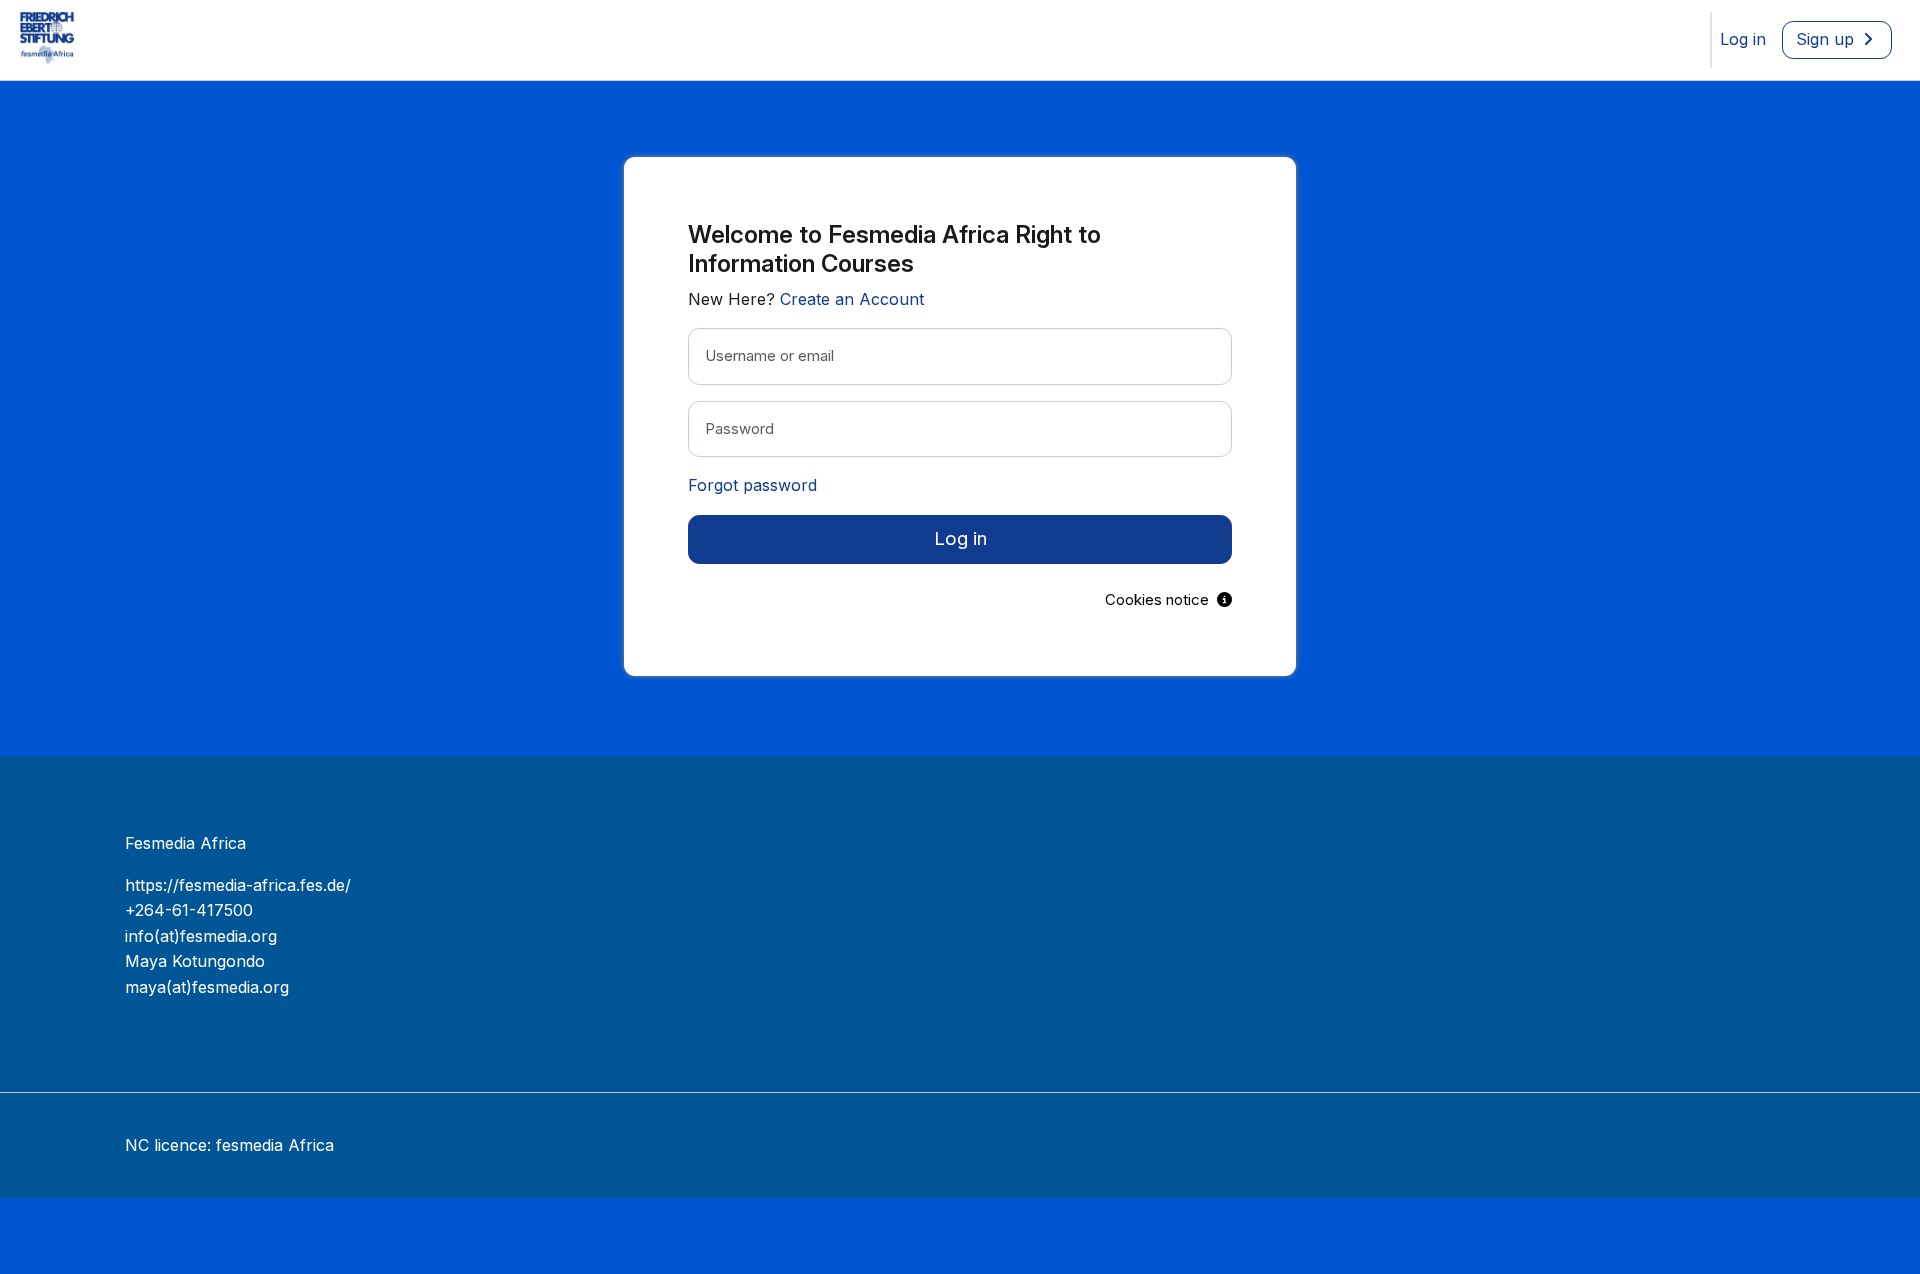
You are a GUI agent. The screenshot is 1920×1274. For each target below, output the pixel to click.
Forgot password (752, 485)
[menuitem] (1743, 40)
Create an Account (852, 299)
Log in (960, 538)
